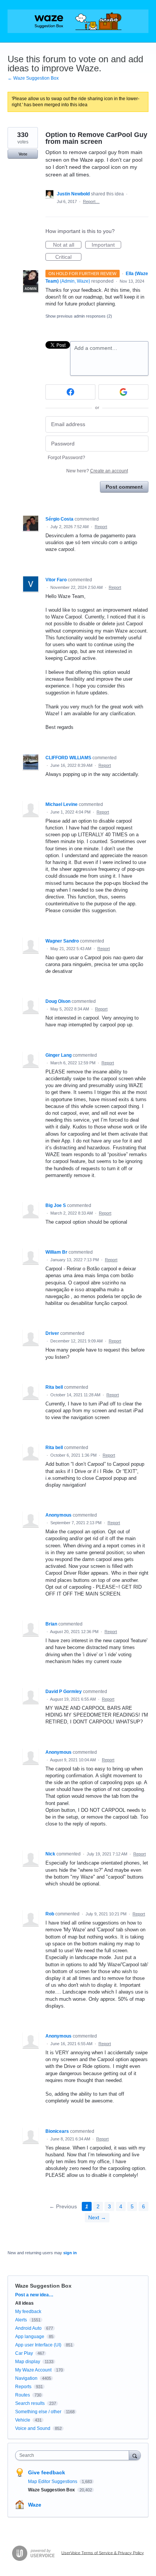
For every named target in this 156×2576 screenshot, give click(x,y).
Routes (23, 2395)
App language (30, 2337)
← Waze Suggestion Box (33, 78)
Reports (23, 2387)
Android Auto (28, 2328)
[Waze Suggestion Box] (78, 21)
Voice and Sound (33, 2428)
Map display (28, 2362)
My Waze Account (33, 2370)
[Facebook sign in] (70, 392)
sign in (70, 2253)
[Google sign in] (123, 392)
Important (106, 245)
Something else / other (38, 2412)
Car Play (24, 2353)
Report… (91, 201)
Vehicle (23, 2420)
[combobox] (74, 2455)
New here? (97, 471)
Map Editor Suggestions (53, 2482)
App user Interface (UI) (38, 2345)
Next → (97, 2217)
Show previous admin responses (79, 316)
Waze (35, 2505)
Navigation (26, 2378)
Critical (68, 257)
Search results (30, 2403)
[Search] (135, 2455)
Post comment (124, 487)
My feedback (28, 2312)
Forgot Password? (66, 458)
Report (101, 527)
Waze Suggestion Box (43, 2286)
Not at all (67, 245)
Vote (23, 154)
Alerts (21, 2320)
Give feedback (47, 2472)
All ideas (24, 2303)
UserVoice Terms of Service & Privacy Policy (103, 2552)
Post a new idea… (34, 2295)
